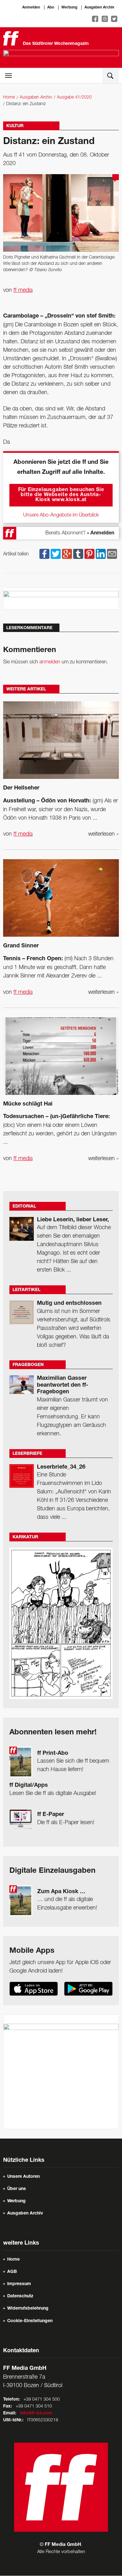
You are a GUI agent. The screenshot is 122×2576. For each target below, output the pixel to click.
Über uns (17, 2189)
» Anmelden (101, 533)
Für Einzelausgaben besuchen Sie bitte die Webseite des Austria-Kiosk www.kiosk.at (61, 495)
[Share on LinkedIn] (101, 554)
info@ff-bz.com (36, 2413)
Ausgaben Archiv (99, 8)
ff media (23, 290)
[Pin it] (89, 554)
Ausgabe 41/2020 (74, 97)
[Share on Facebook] (44, 554)
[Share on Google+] (67, 554)
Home (9, 97)
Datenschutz (20, 2296)
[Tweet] (56, 554)
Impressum (19, 2284)
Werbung (69, 8)
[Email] (112, 554)
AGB (12, 2272)
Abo (51, 8)
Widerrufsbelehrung (28, 2309)
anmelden (50, 662)
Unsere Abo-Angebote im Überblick (61, 515)
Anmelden (31, 8)
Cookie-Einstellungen (30, 2321)
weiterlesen (104, 834)
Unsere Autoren (23, 2177)
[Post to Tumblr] (78, 554)
